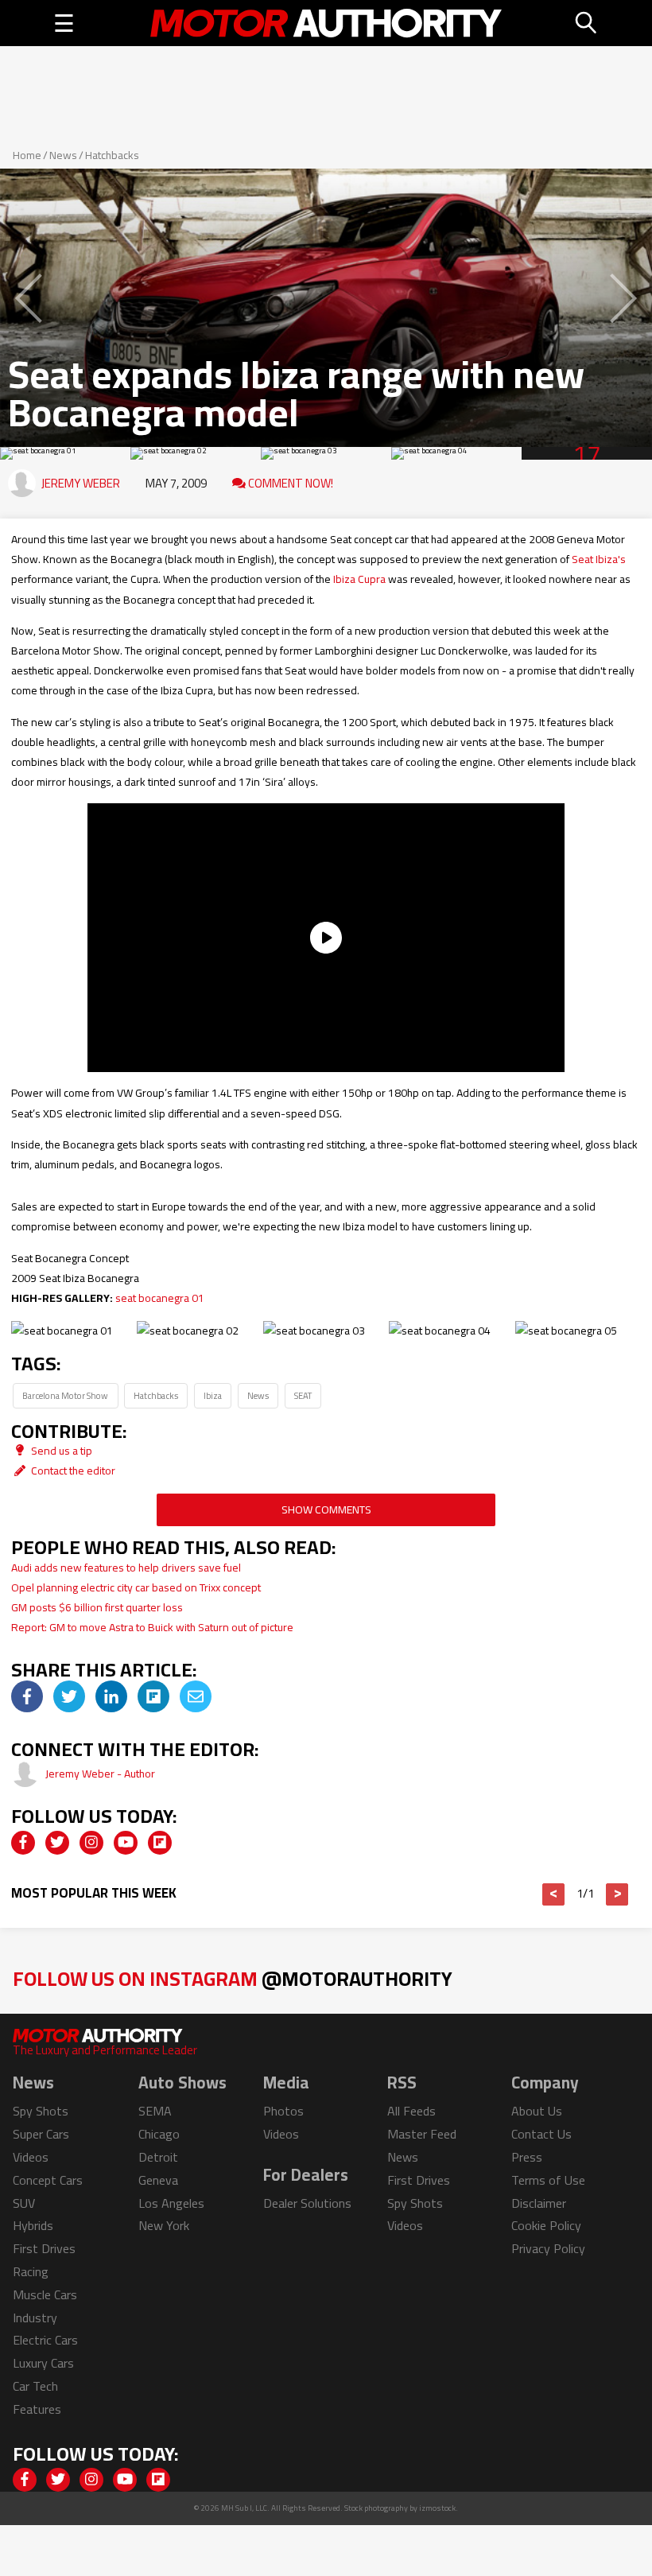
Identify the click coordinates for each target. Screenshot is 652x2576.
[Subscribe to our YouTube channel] (126, 1843)
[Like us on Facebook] (23, 1843)
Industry (35, 2318)
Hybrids (33, 2225)
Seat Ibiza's (599, 559)
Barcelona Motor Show (65, 1395)
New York (164, 2225)
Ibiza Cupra (359, 579)
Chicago (159, 2134)
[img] (27, 1696)
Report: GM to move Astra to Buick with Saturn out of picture (152, 1627)
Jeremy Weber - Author (100, 1774)
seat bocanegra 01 (160, 1298)
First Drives (44, 2248)
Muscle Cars (45, 2294)
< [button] (554, 1894)
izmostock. (439, 2508)
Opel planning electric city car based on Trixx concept (136, 1587)
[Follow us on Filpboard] (160, 1843)
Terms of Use (548, 2180)
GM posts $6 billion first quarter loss (97, 1607)
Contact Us (541, 2134)
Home (27, 155)
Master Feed (422, 2134)
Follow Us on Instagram (233, 1978)
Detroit (158, 2157)
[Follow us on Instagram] (91, 1843)
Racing (31, 2271)
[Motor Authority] (326, 23)
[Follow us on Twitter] (57, 1843)
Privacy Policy (548, 2248)
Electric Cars (45, 2340)
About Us (537, 2111)
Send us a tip (60, 1451)
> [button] (617, 1894)
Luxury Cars (43, 2363)
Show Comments (326, 1509)
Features (37, 2409)
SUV (24, 2203)
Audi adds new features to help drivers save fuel (126, 1568)
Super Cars (41, 2134)
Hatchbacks (112, 155)
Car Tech (35, 2386)
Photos (283, 2111)
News (63, 155)
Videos (31, 2157)
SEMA (155, 2111)
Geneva (158, 2180)
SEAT (303, 1395)
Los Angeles (171, 2203)
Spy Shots (41, 2111)
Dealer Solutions (307, 2203)
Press (527, 2157)
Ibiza (213, 1395)
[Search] (587, 23)
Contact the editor (72, 1471)
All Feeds (411, 2111)
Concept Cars (48, 2180)
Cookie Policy (546, 2225)
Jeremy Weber (81, 483)
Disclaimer (539, 2203)
